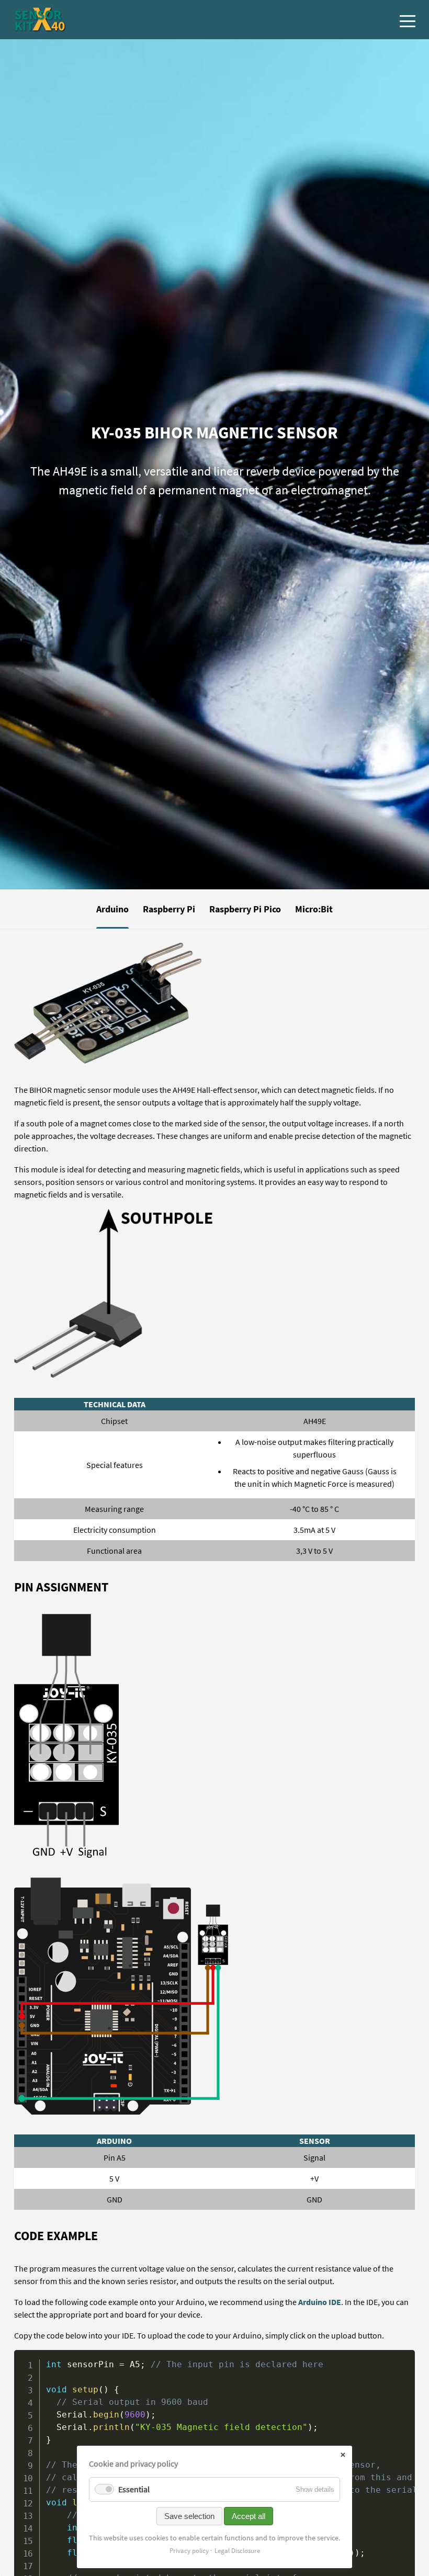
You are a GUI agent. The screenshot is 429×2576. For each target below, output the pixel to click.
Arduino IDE (320, 2302)
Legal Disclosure (237, 2551)
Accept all (249, 2516)
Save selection (189, 2516)
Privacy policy (189, 2551)
